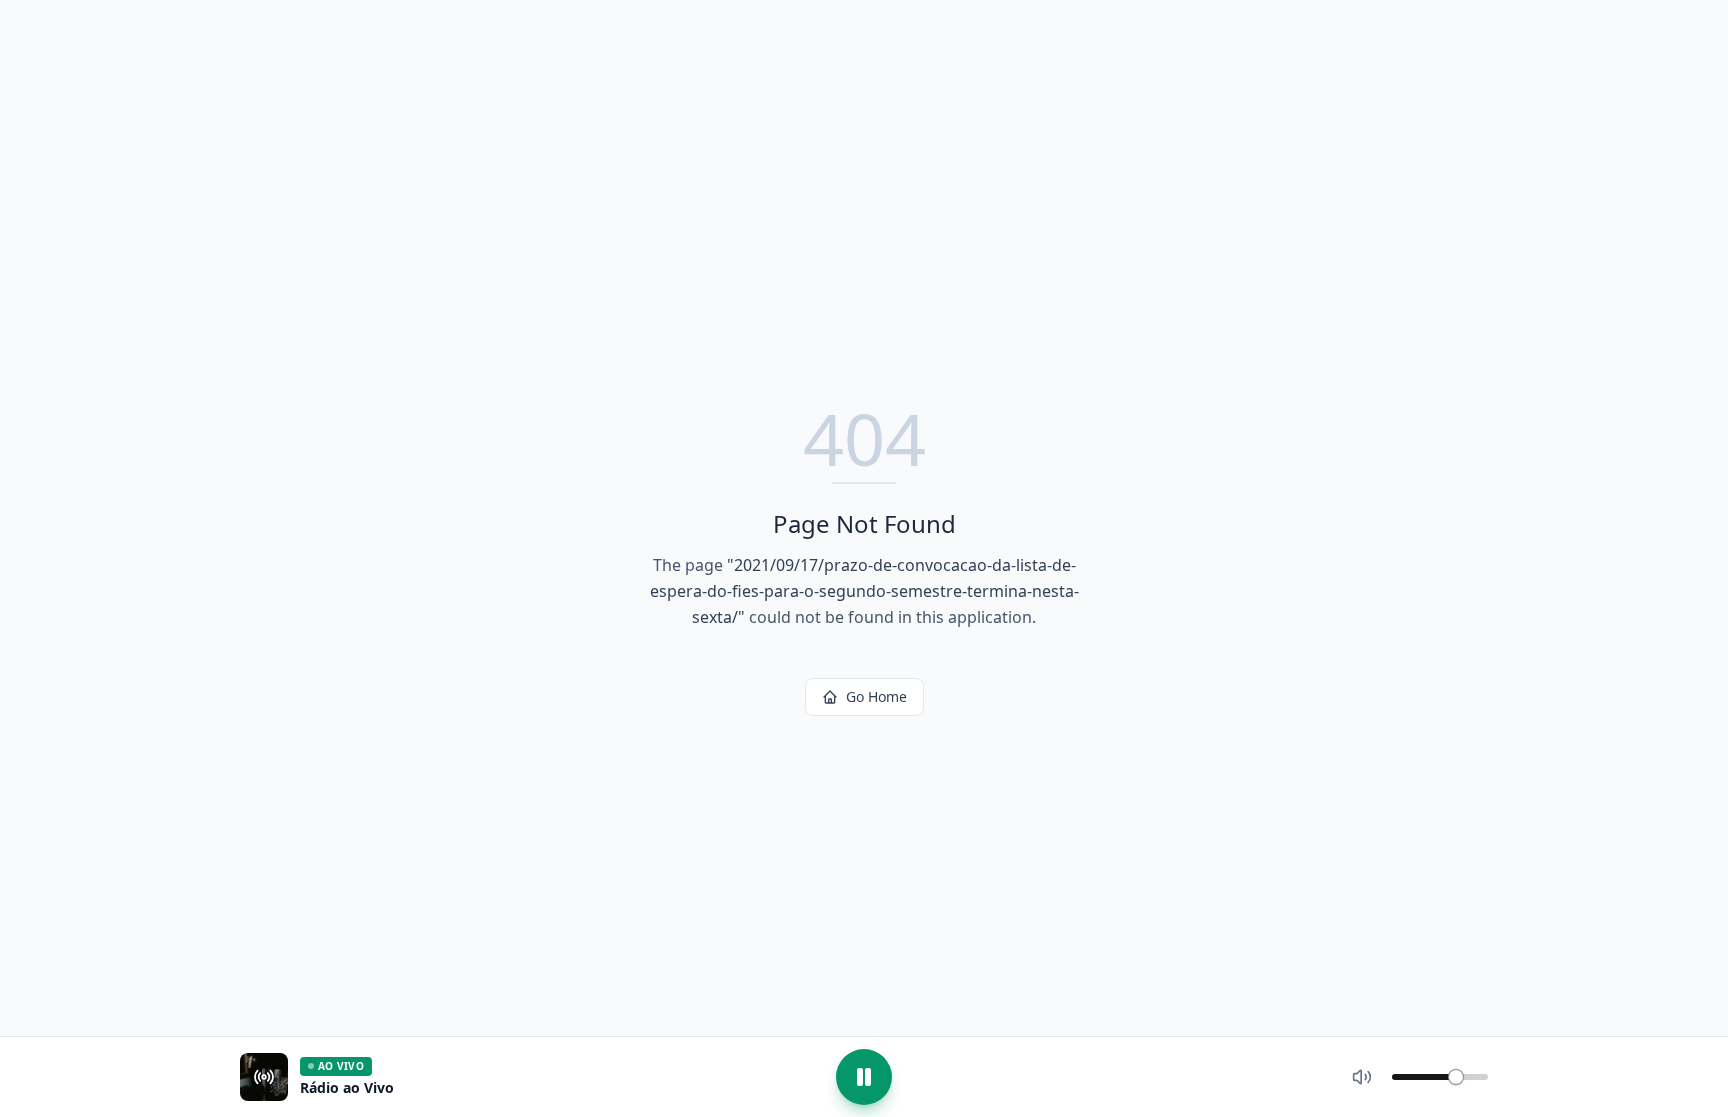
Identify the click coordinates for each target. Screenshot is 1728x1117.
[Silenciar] (1362, 1077)
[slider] (1456, 1077)
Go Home (876, 696)
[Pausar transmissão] (864, 1077)
